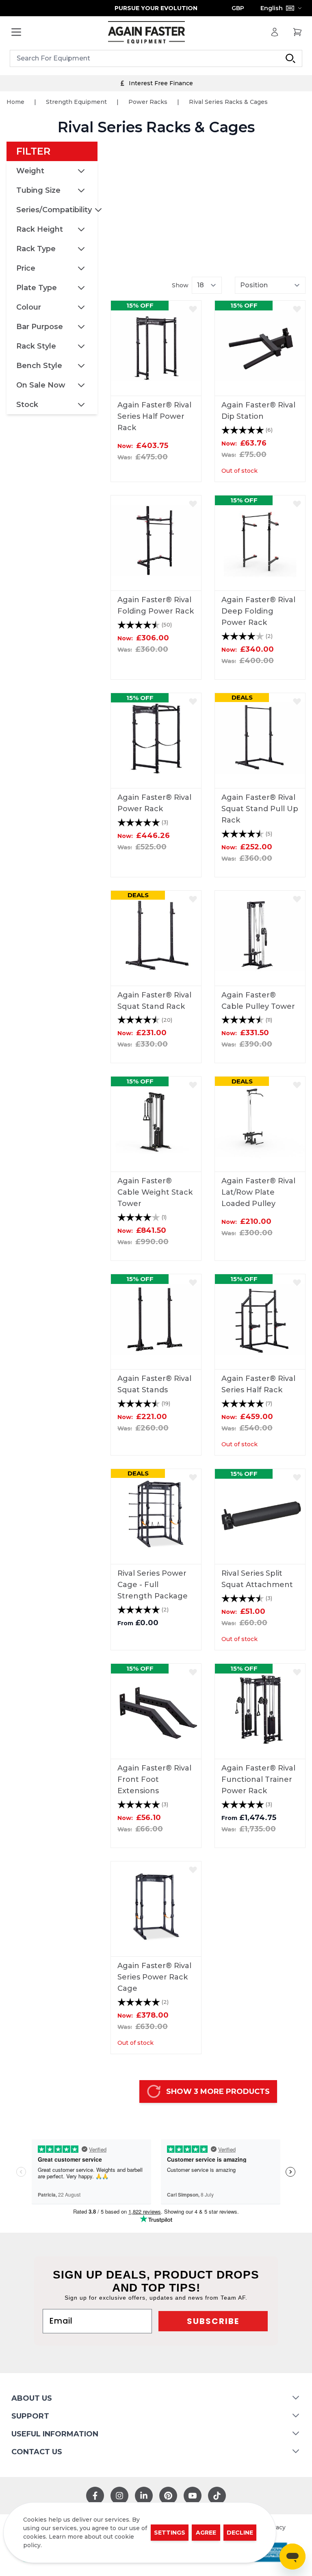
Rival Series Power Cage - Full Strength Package (153, 1585)
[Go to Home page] (146, 32)
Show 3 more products (218, 2091)
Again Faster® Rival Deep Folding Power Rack (258, 611)
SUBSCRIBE (213, 2321)
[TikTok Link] (217, 2496)
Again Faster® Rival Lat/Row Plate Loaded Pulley (258, 1192)
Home (15, 102)
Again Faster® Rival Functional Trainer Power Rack (258, 1779)
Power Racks (148, 102)
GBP (238, 8)
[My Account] (275, 32)
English (272, 8)
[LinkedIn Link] (144, 2496)
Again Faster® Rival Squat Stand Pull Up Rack (260, 809)
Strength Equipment (76, 102)
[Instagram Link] (119, 2496)
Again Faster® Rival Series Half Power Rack (154, 416)
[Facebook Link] (95, 2496)
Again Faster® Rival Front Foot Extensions (154, 1779)
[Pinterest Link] (168, 2496)
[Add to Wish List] (193, 309)
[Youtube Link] (193, 2496)
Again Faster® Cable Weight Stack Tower (155, 1192)
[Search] (290, 58)
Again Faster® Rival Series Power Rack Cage (154, 1977)
